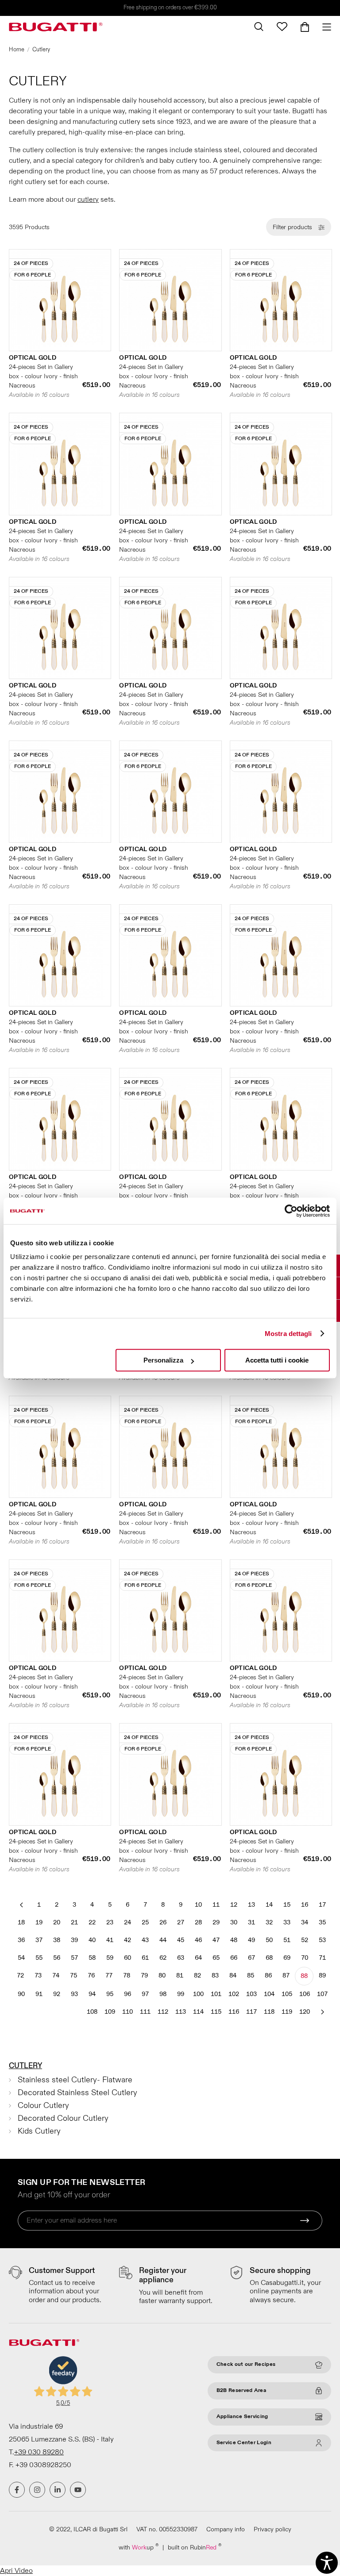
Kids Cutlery (39, 2131)
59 (110, 1958)
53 (322, 1940)
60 (127, 1958)
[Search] (259, 27)
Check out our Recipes (246, 2364)
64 (198, 1958)
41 (110, 1940)
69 (287, 1958)
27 (181, 1922)
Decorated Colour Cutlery (63, 2118)
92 (57, 1994)
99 (181, 1994)
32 (269, 1922)
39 (74, 1940)
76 (91, 1975)
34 (305, 1922)
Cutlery (25, 2066)
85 (251, 1975)
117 (251, 2012)
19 (39, 1922)
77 (109, 1975)
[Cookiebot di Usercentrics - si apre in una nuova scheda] (291, 1211)
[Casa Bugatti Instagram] (37, 2490)
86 (268, 1975)
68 (269, 1958)
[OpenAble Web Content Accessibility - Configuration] (327, 2563)
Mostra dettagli (288, 1334)
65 (216, 1958)
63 (181, 1958)
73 (38, 1975)
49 (251, 1940)
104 (269, 1994)
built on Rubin (195, 2547)
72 (20, 1975)
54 (21, 1958)
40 (92, 1940)
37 (39, 1940)
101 (216, 1994)
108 (92, 2012)
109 (110, 2012)
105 (287, 1994)
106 (305, 1994)
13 (251, 1905)
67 (251, 1958)
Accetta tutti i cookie (277, 1360)
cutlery (88, 200)
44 (163, 1940)
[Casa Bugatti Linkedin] (58, 2490)
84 (233, 1975)
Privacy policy (272, 2529)
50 (269, 1940)
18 (21, 1922)
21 (74, 1922)
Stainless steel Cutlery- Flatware (75, 2080)
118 (269, 2012)
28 (198, 1922)
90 (21, 1994)
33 (287, 1922)
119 (287, 2012)
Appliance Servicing (242, 2417)
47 (216, 1940)
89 (322, 1975)
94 (92, 1994)
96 (127, 1994)
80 (162, 1975)
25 (145, 1922)
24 (127, 1922)
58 (92, 1958)
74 (56, 1975)
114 (198, 2012)
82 (197, 1975)
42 (127, 1940)
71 (322, 1958)
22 (92, 1922)
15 (287, 1905)
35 (322, 1922)
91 (39, 1994)
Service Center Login (244, 2443)
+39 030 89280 (39, 2452)
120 (305, 2012)
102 (234, 1994)
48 (234, 1940)
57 (74, 1958)
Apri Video (16, 2571)
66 (234, 1958)
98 (163, 1994)
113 (181, 2012)
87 (286, 1975)
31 (251, 1922)
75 (73, 1975)
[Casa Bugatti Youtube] (78, 2490)
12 (234, 1905)
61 (145, 1958)
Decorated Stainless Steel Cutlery (77, 2093)
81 (180, 1975)
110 (127, 2012)
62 (163, 1958)
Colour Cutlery (43, 2106)
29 (216, 1922)
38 (57, 1940)
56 (57, 1958)
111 (145, 2012)
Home (17, 50)
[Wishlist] (282, 27)
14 (269, 1905)
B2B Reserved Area (241, 2390)
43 (145, 1940)
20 (57, 1922)
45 (181, 1940)
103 (251, 1994)
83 (215, 1975)
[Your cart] (305, 27)
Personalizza (163, 1360)
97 (145, 1994)
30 (234, 1922)
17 (322, 1905)
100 (198, 1994)
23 (110, 1922)
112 (163, 2012)
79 (144, 1975)
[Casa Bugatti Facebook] (17, 2490)
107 (322, 1994)
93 (74, 1994)
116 (234, 2012)
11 (216, 1905)
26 (163, 1922)
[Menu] (323, 27)
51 (287, 1940)
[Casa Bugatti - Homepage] (56, 27)
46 (198, 1940)
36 (21, 1940)
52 (305, 1940)
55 (39, 1958)
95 (110, 1994)
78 (127, 1975)
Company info (226, 2529)
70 (305, 1958)
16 (305, 1905)
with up (139, 2547)
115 (216, 2012)
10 (198, 1905)
